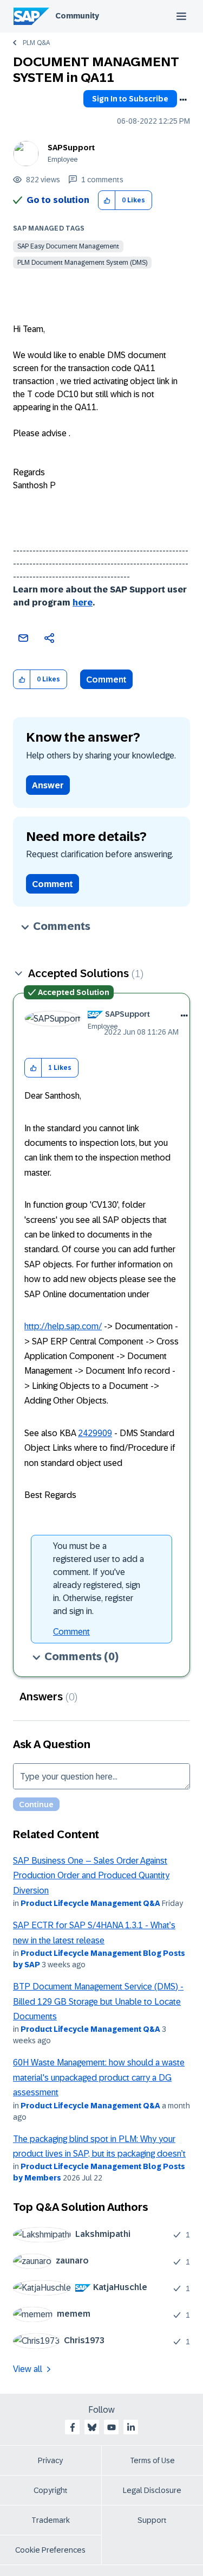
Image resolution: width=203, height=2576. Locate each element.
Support (152, 2520)
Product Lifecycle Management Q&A (90, 1903)
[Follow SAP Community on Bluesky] (92, 2427)
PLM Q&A (36, 43)
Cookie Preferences (50, 2550)
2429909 (95, 1433)
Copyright (51, 2490)
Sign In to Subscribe (130, 99)
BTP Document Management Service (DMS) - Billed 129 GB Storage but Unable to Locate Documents (98, 2001)
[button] (107, 200)
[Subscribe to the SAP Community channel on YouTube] (112, 2427)
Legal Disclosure (152, 2490)
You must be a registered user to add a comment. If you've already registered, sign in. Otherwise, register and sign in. (99, 1579)
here (83, 602)
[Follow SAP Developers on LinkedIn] (131, 2427)
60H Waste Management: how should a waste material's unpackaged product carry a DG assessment (99, 2077)
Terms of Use (152, 2460)
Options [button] (183, 100)
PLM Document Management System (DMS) (82, 263)
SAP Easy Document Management (68, 246)
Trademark (51, 2520)
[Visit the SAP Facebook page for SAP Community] (73, 2427)
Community (77, 16)
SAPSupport (71, 148)
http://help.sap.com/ (63, 1326)
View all (28, 2369)
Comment (106, 680)
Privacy (50, 2460)
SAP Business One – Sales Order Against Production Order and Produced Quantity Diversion (91, 1876)
